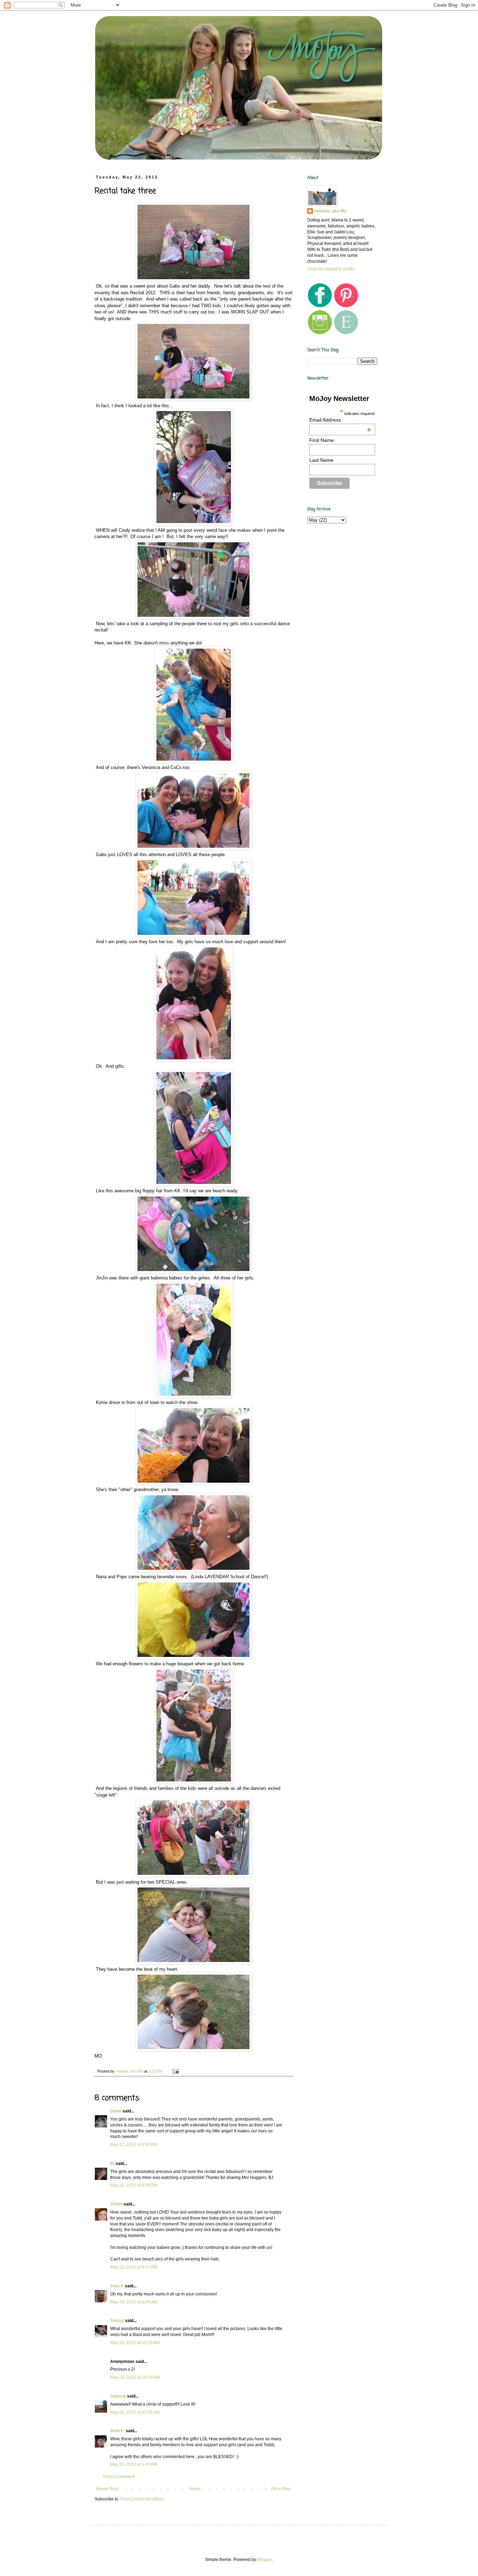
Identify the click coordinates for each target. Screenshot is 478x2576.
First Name (322, 440)
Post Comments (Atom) (142, 2499)
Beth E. (117, 2431)
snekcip (118, 2396)
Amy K (117, 2286)
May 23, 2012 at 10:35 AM (135, 2412)
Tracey (117, 2321)
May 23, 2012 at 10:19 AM (135, 2377)
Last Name (321, 460)
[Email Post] (175, 2071)
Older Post (281, 2489)
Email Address (340, 420)
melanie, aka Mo (330, 211)
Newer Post (107, 2489)
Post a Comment (119, 2477)
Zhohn (116, 2204)
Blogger (265, 2560)
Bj (112, 2164)
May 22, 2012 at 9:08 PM (134, 2185)
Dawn (116, 2111)
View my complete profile (331, 269)
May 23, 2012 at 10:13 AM (135, 2343)
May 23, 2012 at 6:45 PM (134, 2464)
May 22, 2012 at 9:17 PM (134, 2267)
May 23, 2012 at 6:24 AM (134, 2302)
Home (195, 2489)
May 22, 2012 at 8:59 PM (134, 2145)
